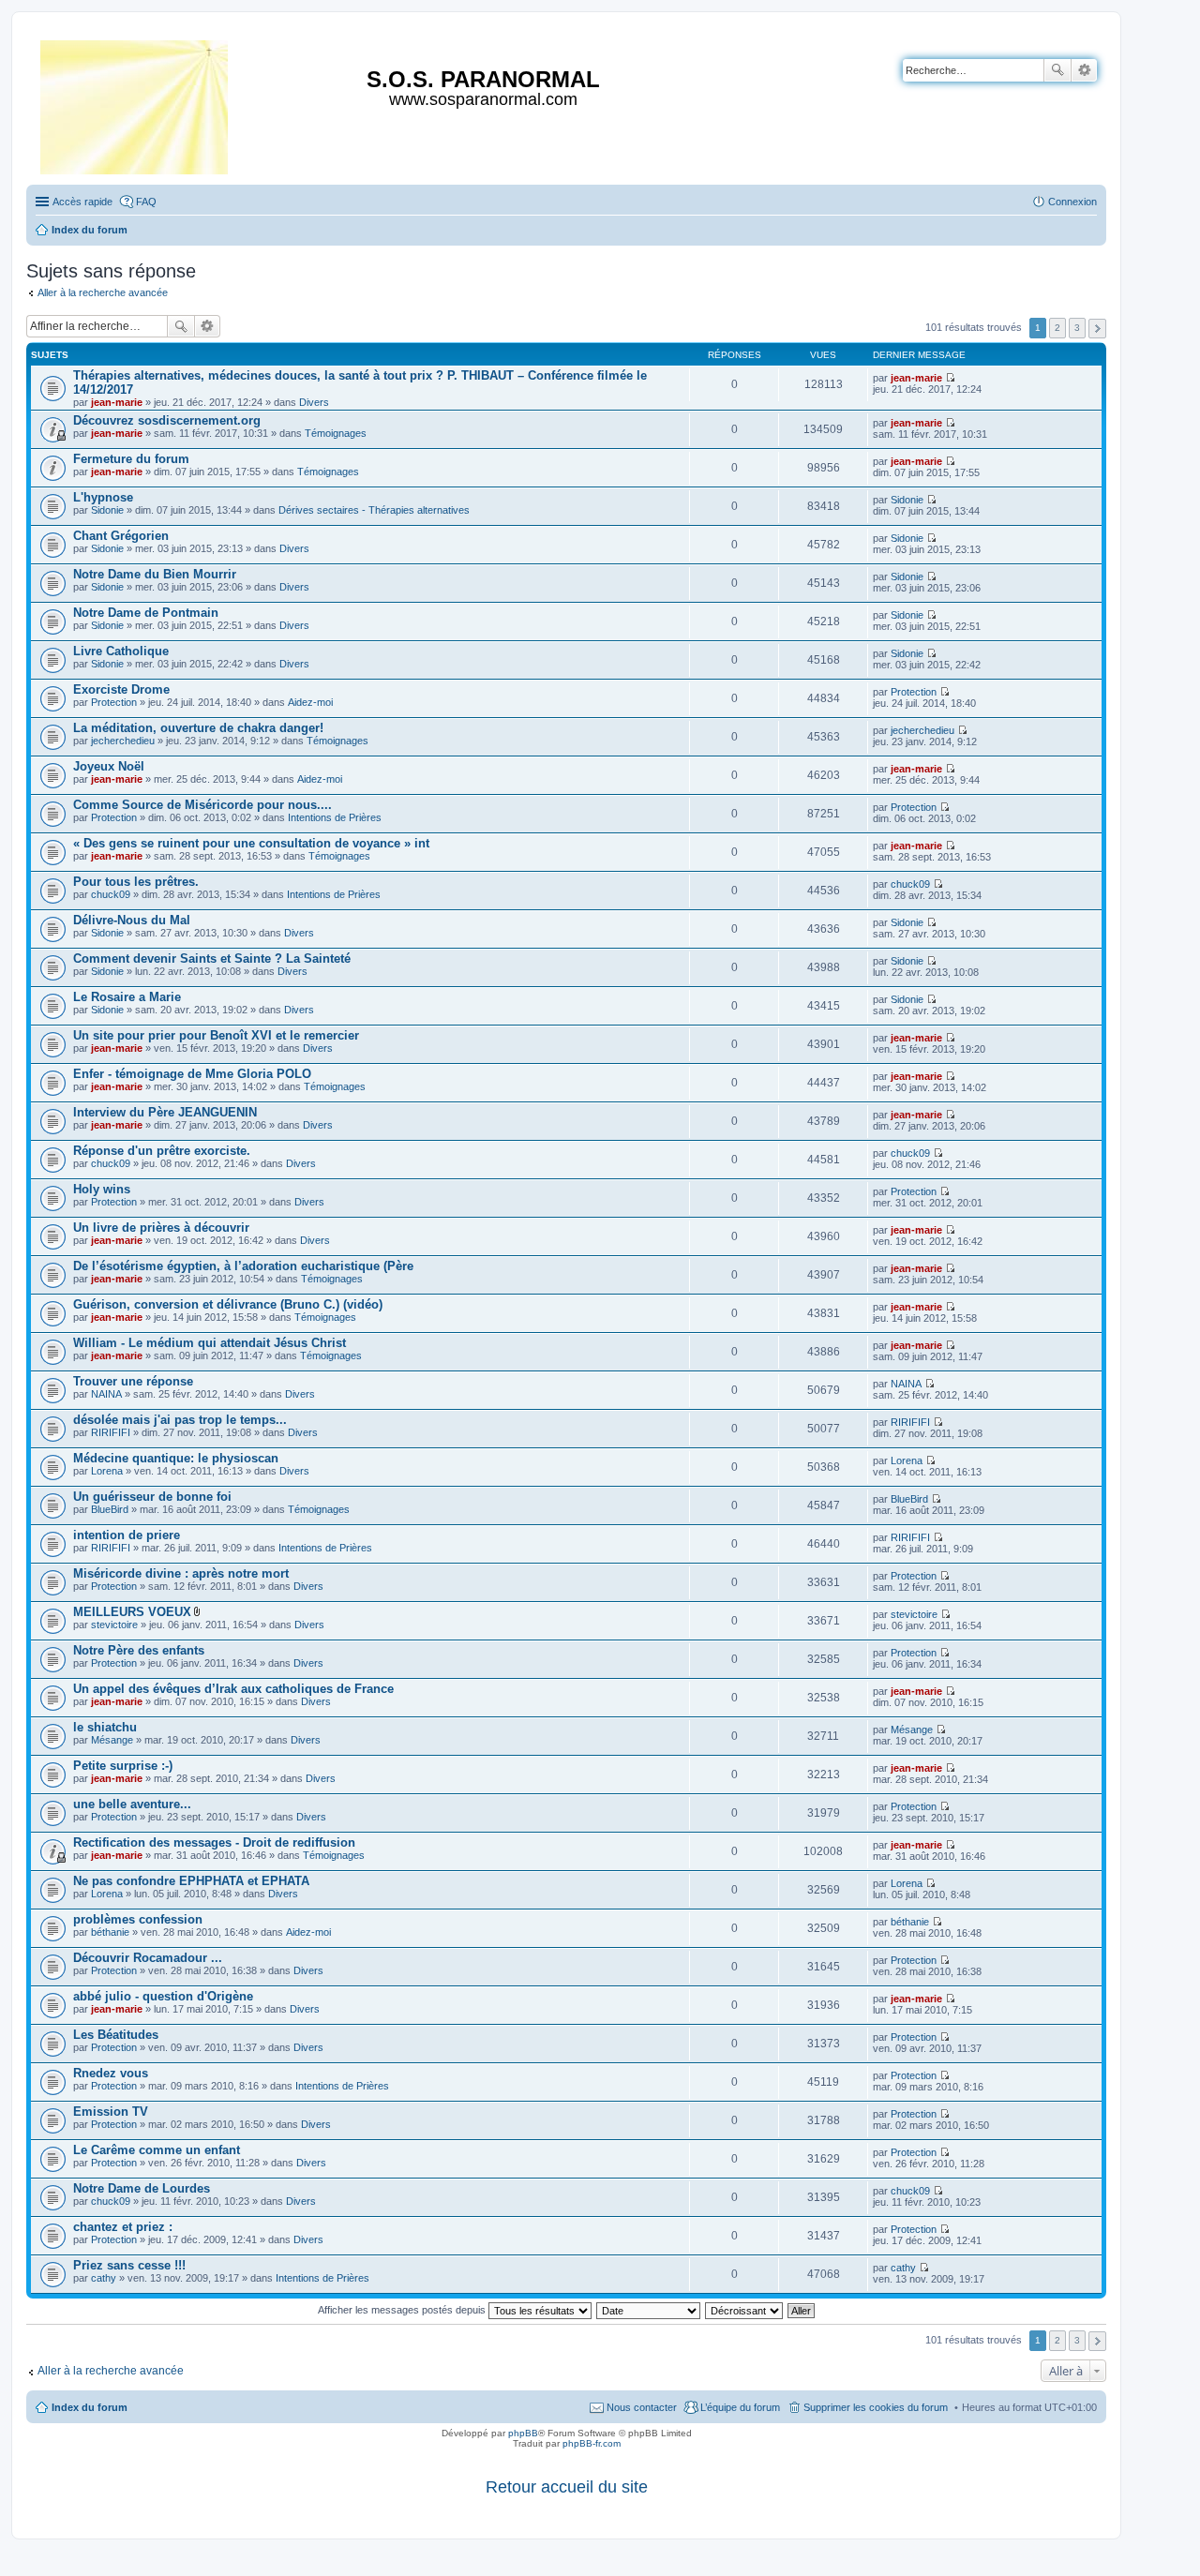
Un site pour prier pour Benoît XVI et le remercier (216, 1035)
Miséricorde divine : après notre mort (181, 1573)
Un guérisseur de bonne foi (152, 1497)
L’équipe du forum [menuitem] (740, 2407)
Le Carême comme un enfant (157, 2150)
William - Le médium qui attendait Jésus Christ (210, 1343)
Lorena (107, 1471)
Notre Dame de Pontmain (146, 613)
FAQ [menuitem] (146, 202)
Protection (114, 702)
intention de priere (127, 1535)
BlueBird (110, 1509)
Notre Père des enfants (139, 1650)
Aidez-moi (310, 702)
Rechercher (1057, 70)
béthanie (110, 1932)
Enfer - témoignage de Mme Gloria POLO (192, 1074)
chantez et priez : (123, 2227)
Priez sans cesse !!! (129, 2265)
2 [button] (1057, 328)
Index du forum (90, 2407)
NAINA (106, 1394)
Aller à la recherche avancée (103, 292)
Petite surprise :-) (123, 1766)
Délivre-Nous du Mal (132, 920)
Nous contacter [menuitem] (642, 2407)
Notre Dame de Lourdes (142, 2188)
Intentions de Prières (335, 817)
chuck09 (111, 894)
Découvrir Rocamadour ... (148, 1958)
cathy (104, 2278)
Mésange (112, 1740)
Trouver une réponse (133, 1381)
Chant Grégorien (121, 536)
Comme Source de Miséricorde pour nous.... (202, 805)
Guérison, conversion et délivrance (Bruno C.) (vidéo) (228, 1304)
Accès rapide (82, 202)
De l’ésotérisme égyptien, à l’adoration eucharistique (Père (243, 1266)
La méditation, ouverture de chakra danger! (198, 728)
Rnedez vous (111, 2073)
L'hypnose (103, 497)
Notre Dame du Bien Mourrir (155, 574)
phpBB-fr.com (592, 2443)
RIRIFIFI (111, 1432)
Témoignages (336, 433)
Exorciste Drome (121, 689)
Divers (314, 402)
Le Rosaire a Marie (127, 997)
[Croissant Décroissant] (745, 2310)
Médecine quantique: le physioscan (176, 1458)
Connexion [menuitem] (1072, 202)
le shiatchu (105, 1727)
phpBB (523, 2433)
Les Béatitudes (116, 2035)
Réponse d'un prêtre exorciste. (162, 1151)
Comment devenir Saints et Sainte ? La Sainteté (212, 959)
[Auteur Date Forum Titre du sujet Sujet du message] (649, 2310)
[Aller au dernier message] (950, 378)
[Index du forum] (135, 104)
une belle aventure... (132, 1804)
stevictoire (114, 1625)
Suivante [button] (1097, 329)
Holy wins (102, 1189)
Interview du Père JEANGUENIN (165, 1112)
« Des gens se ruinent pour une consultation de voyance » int (251, 843)
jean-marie (117, 402)
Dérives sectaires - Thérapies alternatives (374, 510)
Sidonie (107, 510)
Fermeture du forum (131, 459)
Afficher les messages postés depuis (403, 2310)
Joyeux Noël (109, 766)
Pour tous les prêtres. (136, 882)
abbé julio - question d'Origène (163, 1996)
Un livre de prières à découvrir (161, 1228)
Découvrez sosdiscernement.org (167, 420)
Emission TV (111, 2112)
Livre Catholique (121, 651)
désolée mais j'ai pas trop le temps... (180, 1420)
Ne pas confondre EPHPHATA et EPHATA (191, 1881)
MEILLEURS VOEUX (132, 1612)
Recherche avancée (1084, 70)
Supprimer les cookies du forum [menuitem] (876, 2407)
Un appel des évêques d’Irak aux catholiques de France (233, 1689)
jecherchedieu (123, 741)
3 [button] (1077, 328)
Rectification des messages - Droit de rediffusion (214, 1842)
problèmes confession (138, 1919)
